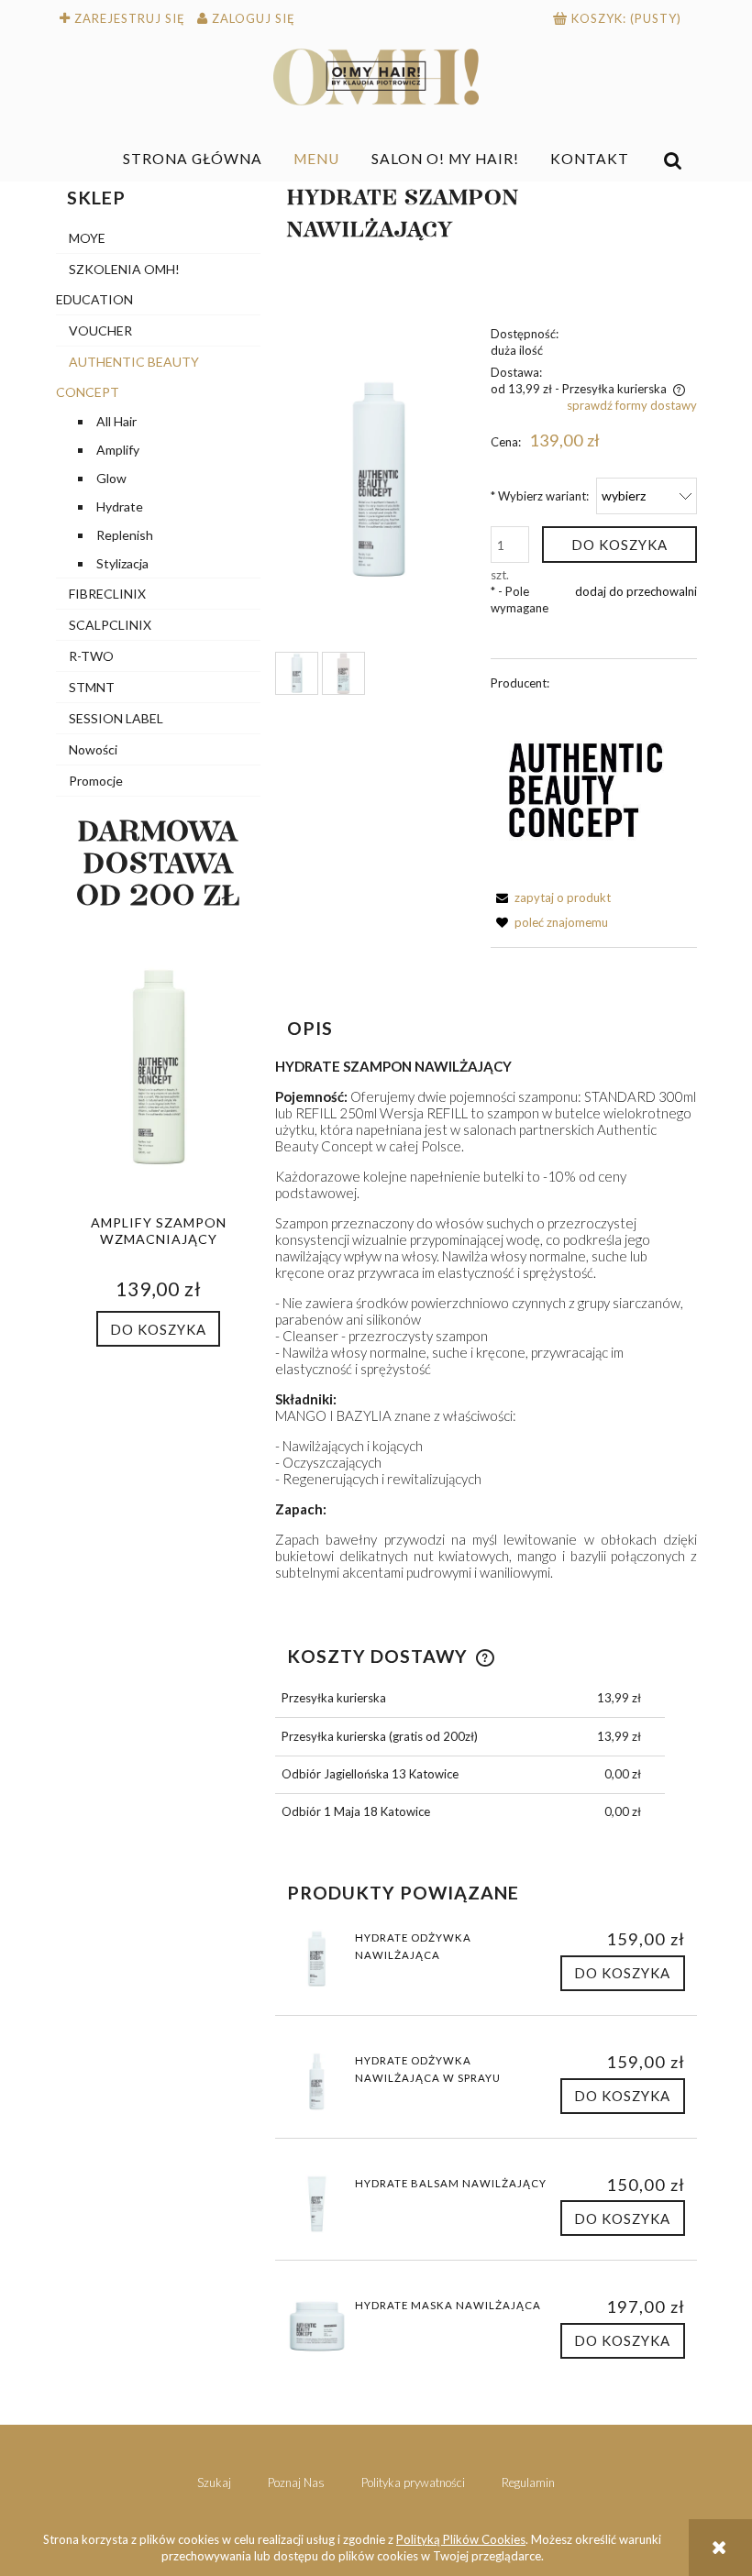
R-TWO (91, 656)
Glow (111, 478)
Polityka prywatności (413, 2482)
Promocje (96, 781)
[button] (551, 897)
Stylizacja (122, 563)
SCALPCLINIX (110, 625)
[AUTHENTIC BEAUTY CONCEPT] (586, 788)
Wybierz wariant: (540, 496)
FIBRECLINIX (107, 594)
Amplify (118, 450)
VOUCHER (100, 330)
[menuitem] (193, 159)
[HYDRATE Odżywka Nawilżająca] (317, 1959)
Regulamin (528, 2482)
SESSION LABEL (116, 718)
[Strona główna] (376, 77)
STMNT (92, 687)
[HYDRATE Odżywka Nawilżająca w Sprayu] (317, 2081)
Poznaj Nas (296, 2482)
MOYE (87, 238)
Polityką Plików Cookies (461, 2539)
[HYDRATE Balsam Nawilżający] (317, 2204)
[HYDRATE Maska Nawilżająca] (317, 2326)
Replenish (125, 535)
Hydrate (120, 506)
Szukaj (214, 2482)
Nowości (93, 749)
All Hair (116, 421)
